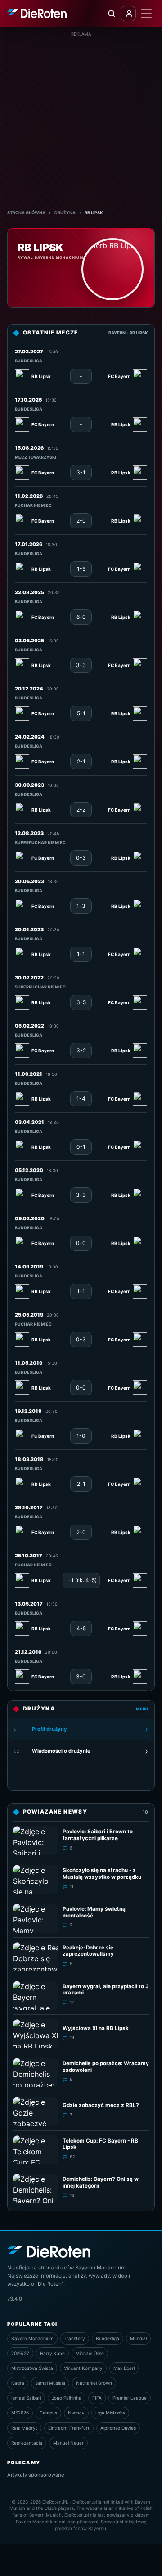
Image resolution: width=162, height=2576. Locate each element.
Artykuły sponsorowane (36, 2475)
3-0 (81, 1676)
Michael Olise (90, 2353)
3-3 (81, 665)
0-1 (81, 1147)
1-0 (81, 1436)
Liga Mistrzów (110, 2413)
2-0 (81, 521)
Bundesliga (108, 2338)
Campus (48, 2413)
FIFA (97, 2398)
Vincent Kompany (83, 2368)
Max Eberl (124, 2368)
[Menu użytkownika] (128, 14)
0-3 (81, 858)
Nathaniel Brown (94, 2383)
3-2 (81, 1050)
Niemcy (76, 2413)
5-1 (81, 713)
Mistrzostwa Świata (32, 2368)
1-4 (81, 1099)
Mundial (138, 2338)
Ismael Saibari (26, 2398)
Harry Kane (52, 2353)
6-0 (81, 617)
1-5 (81, 569)
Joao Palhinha (67, 2398)
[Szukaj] (111, 14)
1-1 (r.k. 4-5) (81, 1580)
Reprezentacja (27, 2443)
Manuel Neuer (68, 2443)
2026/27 (20, 2353)
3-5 (81, 1002)
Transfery (75, 2338)
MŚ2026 (20, 2413)
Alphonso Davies (118, 2428)
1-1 (81, 954)
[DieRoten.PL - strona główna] (37, 13)
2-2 (81, 810)
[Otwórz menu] (146, 14)
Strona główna (26, 213)
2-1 (81, 761)
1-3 (81, 906)
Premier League (130, 2398)
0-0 (81, 1243)
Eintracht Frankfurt (69, 2428)
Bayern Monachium (32, 2338)
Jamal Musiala (50, 2383)
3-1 (81, 472)
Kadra (18, 2383)
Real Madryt (24, 2428)
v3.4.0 (15, 2299)
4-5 (81, 1628)
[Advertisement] (81, 118)
